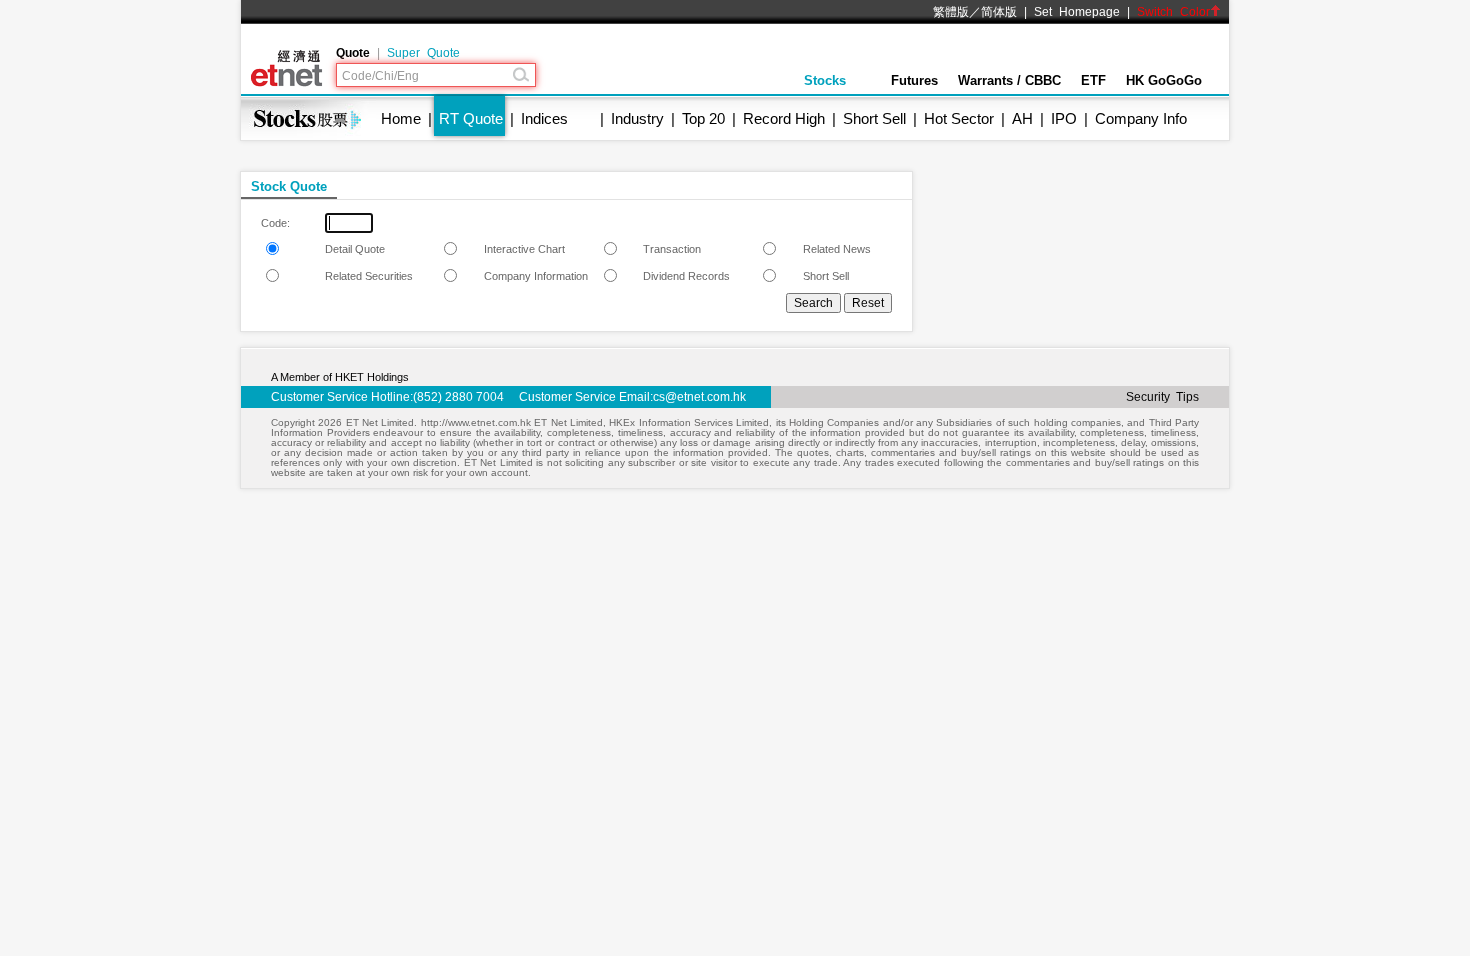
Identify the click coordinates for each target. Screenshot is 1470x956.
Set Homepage (1077, 12)
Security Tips (1162, 397)
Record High (784, 118)
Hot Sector (959, 118)
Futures (914, 80)
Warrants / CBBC (1009, 80)
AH (1022, 118)
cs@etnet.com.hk (699, 397)
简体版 (999, 12)
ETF (1093, 80)
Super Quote (423, 53)
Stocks (825, 80)
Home (401, 118)
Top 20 (703, 118)
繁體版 (951, 12)
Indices (544, 118)
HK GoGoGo (1164, 80)
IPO (1064, 118)
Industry (637, 118)
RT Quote (471, 118)
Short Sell (874, 118)
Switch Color (1173, 12)
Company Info (1141, 118)
